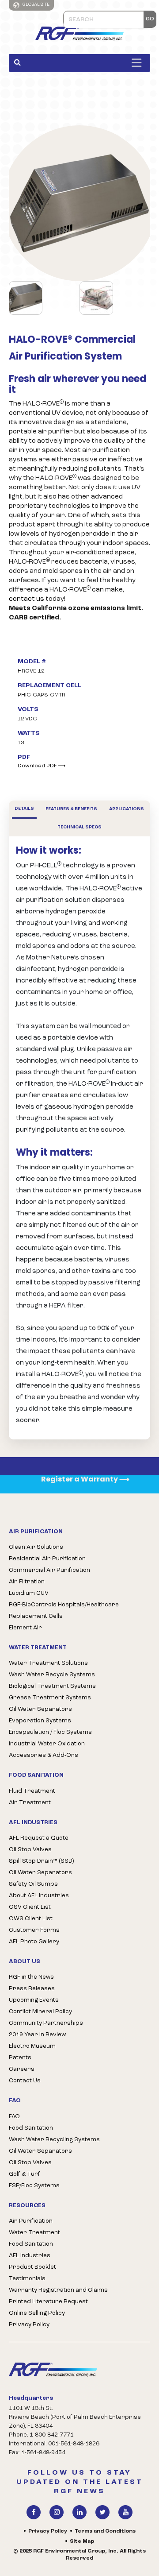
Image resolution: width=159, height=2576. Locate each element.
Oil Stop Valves (30, 1850)
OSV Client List (30, 1907)
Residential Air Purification (47, 1559)
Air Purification (31, 2221)
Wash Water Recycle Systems (52, 1675)
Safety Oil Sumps (33, 1884)
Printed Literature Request (48, 2302)
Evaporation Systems (40, 1721)
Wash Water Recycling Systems (54, 2140)
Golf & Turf (25, 2174)
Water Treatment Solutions (48, 1663)
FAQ (14, 2117)
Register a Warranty (85, 1479)
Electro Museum (32, 2046)
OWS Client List (31, 1919)
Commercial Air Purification (49, 1570)
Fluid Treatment (32, 1791)
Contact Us (25, 2081)
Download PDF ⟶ (42, 766)
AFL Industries (30, 2256)
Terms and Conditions (105, 2531)
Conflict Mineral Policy (40, 2012)
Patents (20, 2058)
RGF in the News (31, 1977)
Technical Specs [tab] (79, 827)
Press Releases (32, 1989)
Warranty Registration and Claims (58, 2290)
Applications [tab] (127, 809)
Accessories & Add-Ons (44, 1755)
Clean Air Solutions (36, 1547)
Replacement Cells (36, 1616)
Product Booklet (32, 2267)
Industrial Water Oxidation (47, 1744)
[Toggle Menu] (139, 63)
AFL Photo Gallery (34, 1942)
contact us (26, 599)
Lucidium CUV (29, 1593)
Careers (22, 2069)
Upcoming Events (34, 2000)
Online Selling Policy (37, 2313)
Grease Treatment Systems (50, 1698)
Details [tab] (24, 809)
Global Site (36, 5)
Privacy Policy (29, 2325)
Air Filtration (27, 1582)
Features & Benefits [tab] (71, 809)
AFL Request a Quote (39, 1838)
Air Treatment (30, 1803)
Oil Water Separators (40, 1709)
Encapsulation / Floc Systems (50, 1732)
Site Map (82, 2541)
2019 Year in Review (37, 2035)
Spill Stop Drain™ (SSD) (41, 1861)
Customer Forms (34, 1930)
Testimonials (27, 2279)
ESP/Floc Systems (34, 2186)
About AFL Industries (39, 1896)
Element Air (25, 1628)
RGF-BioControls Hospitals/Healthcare (64, 1605)
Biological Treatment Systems (52, 1686)
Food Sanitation (31, 2128)
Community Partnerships (46, 2023)
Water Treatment (34, 2233)
